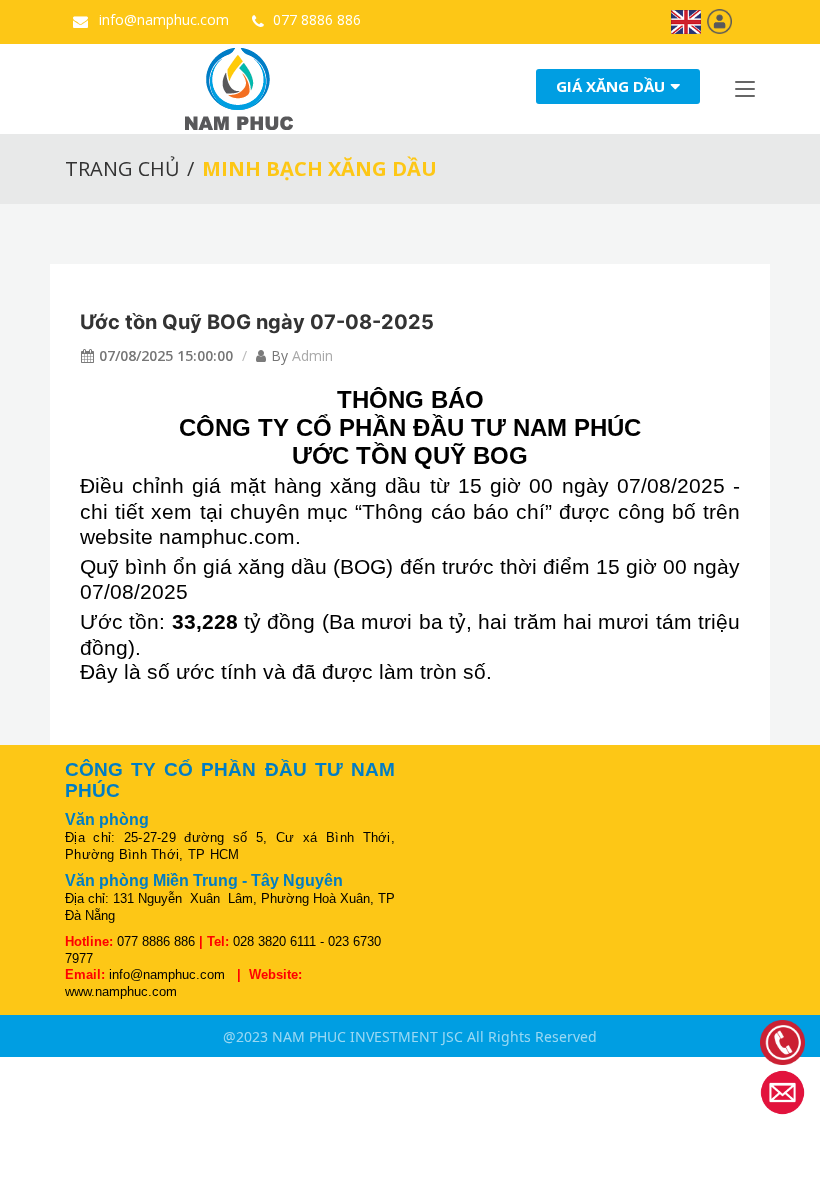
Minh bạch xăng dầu (319, 168)
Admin (312, 355)
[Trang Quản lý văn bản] (719, 20)
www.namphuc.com (121, 991)
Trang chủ (122, 168)
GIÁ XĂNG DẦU (610, 86)
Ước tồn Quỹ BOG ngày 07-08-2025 (257, 322)
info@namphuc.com (162, 19)
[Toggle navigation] (745, 93)
